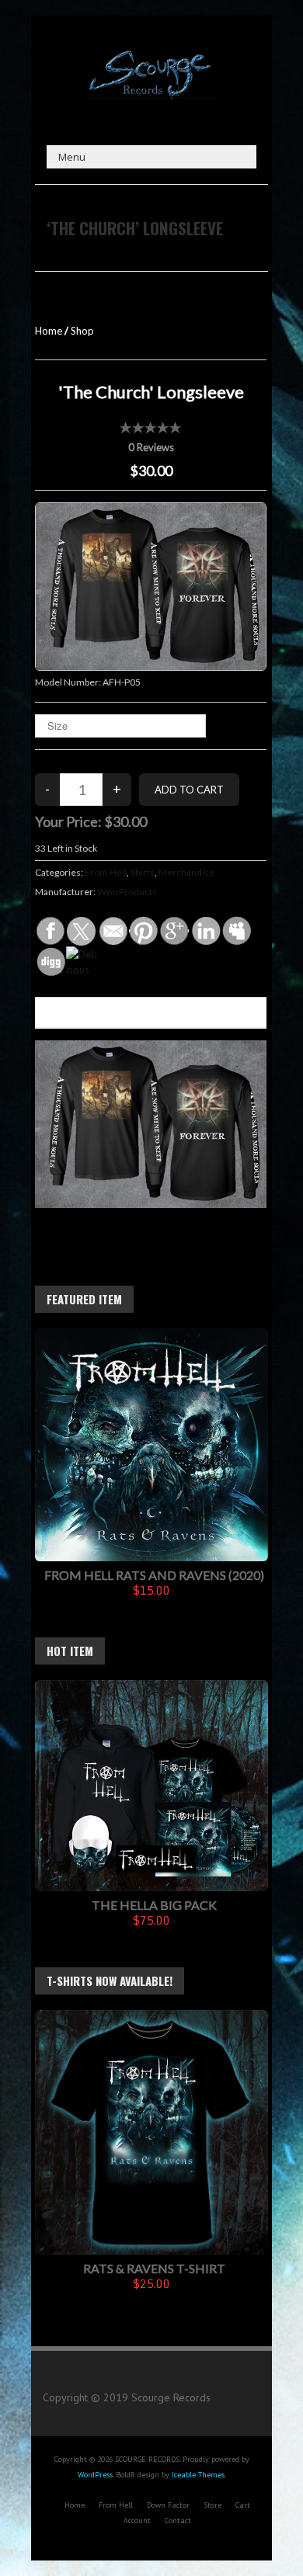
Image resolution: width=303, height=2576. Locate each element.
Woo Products (127, 892)
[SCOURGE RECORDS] (151, 54)
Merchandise (186, 872)
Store (212, 2505)
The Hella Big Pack (154, 1905)
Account (137, 2520)
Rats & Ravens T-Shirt (154, 2268)
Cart (243, 2505)
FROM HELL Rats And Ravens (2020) (154, 1575)
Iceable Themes (198, 2475)
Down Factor (168, 2505)
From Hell (106, 872)
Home (49, 331)
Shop (82, 331)
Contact (178, 2520)
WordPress (95, 2475)
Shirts (143, 872)
